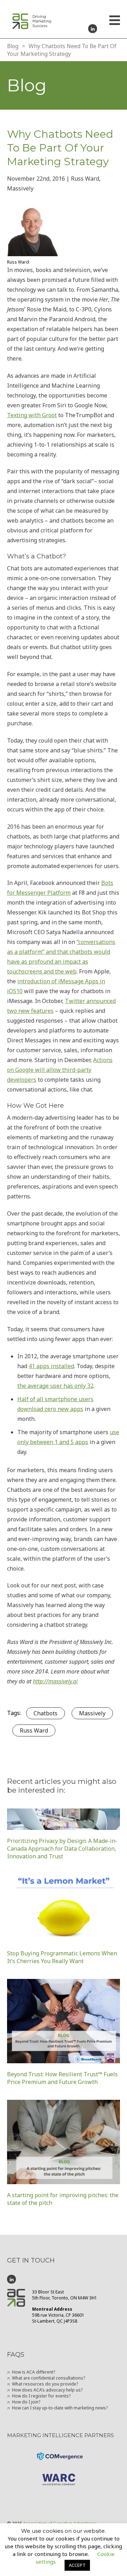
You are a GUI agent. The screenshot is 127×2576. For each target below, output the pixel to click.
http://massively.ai (55, 1681)
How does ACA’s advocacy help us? (47, 2390)
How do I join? (26, 2402)
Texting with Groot (32, 415)
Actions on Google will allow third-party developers (60, 1070)
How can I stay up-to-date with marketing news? (60, 2408)
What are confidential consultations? (49, 2378)
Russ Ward (34, 1730)
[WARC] (64, 2474)
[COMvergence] (64, 2452)
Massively (92, 1713)
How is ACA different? (34, 2372)
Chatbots (46, 1713)
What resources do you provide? (45, 2384)
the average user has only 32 (55, 1386)
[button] (115, 21)
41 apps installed (51, 1366)
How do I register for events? (41, 2396)
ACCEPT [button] (77, 2565)
